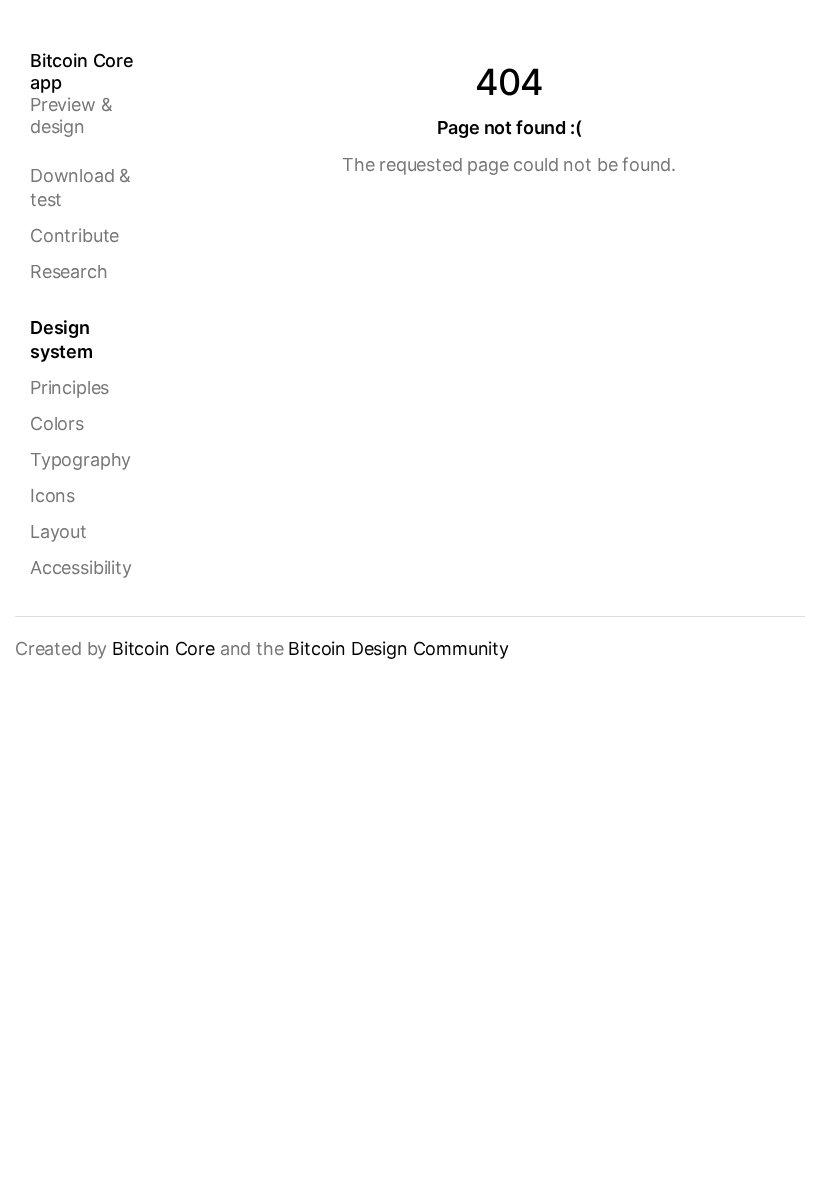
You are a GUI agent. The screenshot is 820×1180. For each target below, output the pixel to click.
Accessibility (81, 567)
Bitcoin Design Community (398, 648)
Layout (58, 531)
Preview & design (82, 93)
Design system (61, 339)
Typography (80, 459)
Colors (57, 423)
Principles (69, 387)
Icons (52, 495)
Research (69, 271)
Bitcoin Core (163, 648)
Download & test (80, 187)
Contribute (74, 235)
